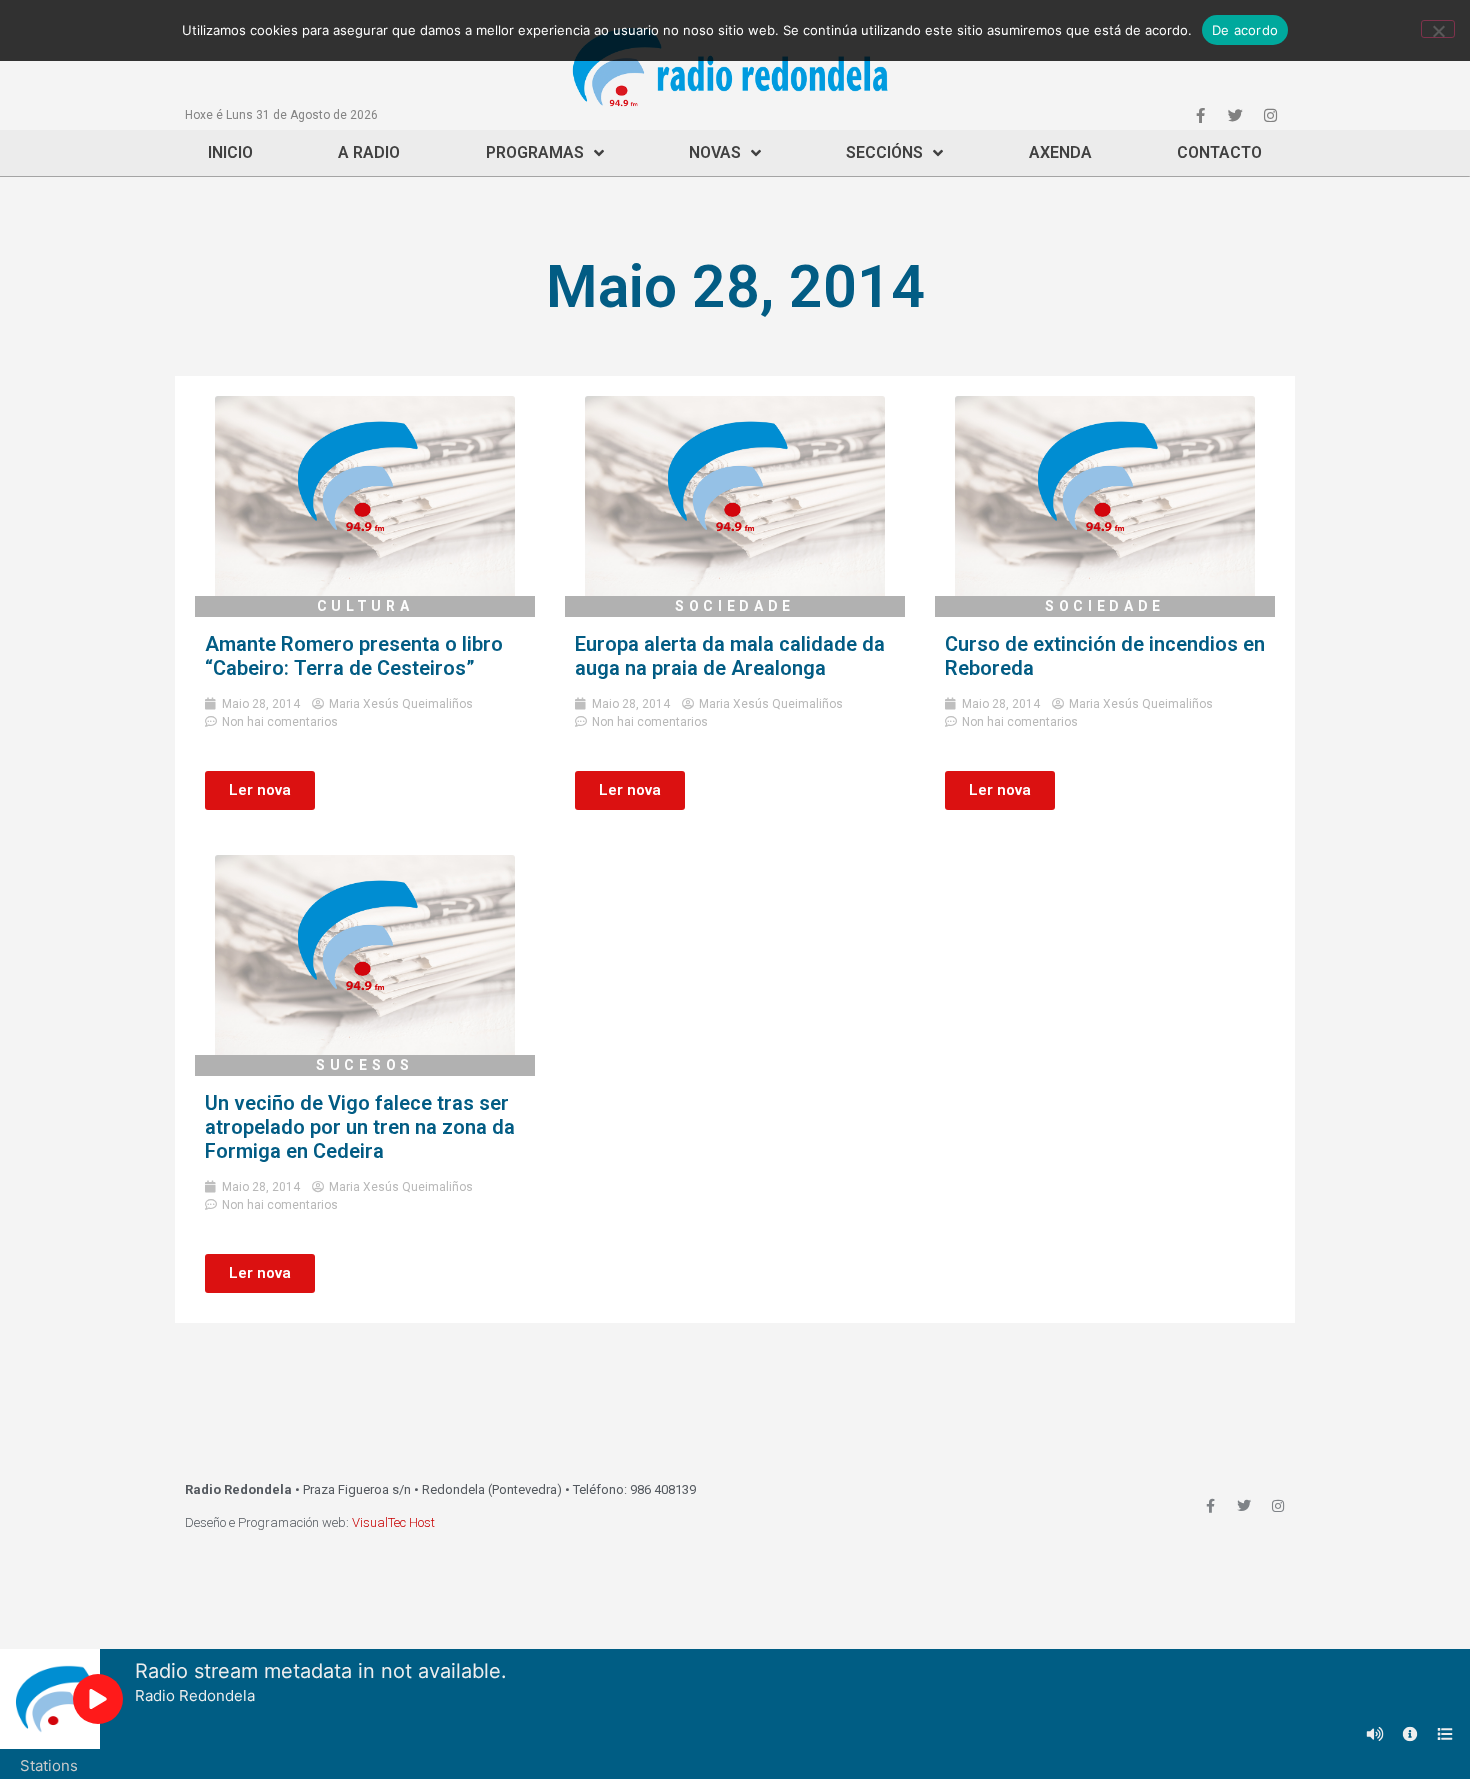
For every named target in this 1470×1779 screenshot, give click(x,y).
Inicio (230, 152)
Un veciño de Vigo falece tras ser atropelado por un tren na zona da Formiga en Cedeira (360, 1127)
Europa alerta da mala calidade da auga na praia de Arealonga (730, 656)
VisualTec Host (393, 1522)
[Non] (1438, 29)
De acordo (1245, 30)
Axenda (1060, 152)
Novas (715, 152)
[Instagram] (1270, 115)
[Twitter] (1235, 115)
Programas (535, 152)
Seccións (884, 152)
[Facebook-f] (1200, 115)
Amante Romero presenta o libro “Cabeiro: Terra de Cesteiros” (354, 656)
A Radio (369, 152)
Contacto (1219, 152)
